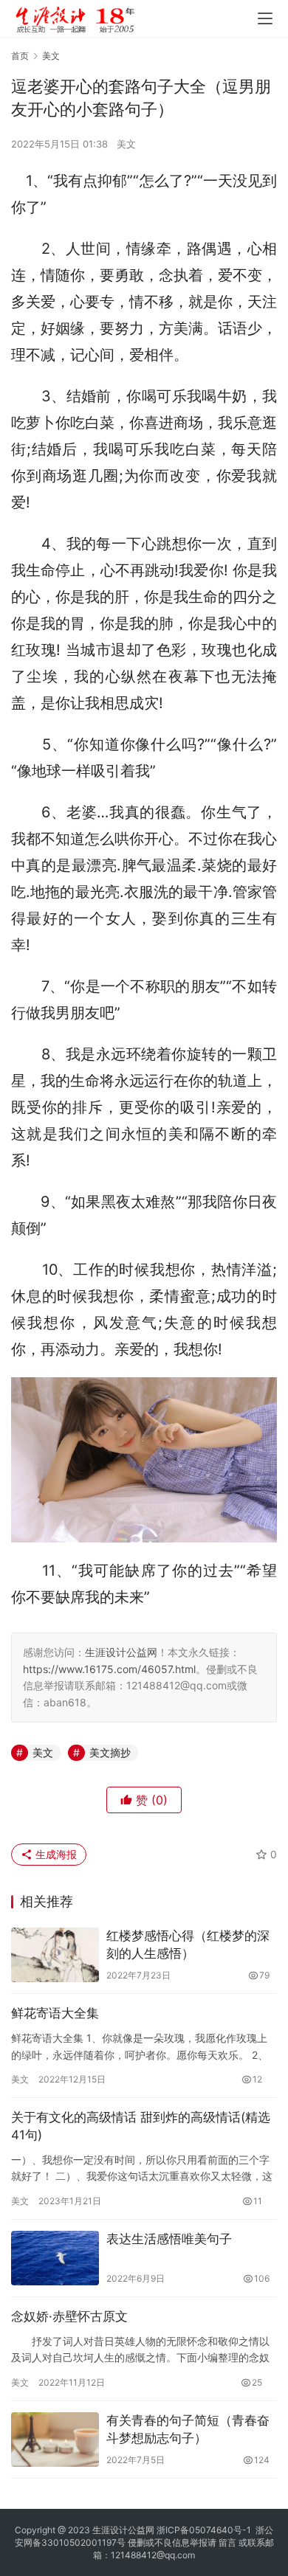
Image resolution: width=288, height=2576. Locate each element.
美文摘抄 (110, 1752)
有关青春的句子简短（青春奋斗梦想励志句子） (188, 2429)
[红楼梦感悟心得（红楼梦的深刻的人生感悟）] (55, 1955)
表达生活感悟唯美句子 (169, 2239)
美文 (126, 144)
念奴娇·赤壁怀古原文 (69, 2316)
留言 (227, 2542)
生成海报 (55, 1854)
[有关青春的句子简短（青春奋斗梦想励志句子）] (55, 2440)
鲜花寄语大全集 (55, 2013)
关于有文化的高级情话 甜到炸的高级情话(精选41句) (141, 2126)
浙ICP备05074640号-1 (204, 2530)
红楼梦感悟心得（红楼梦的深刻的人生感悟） (188, 1945)
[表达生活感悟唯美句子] (55, 2258)
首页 (20, 56)
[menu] (265, 18)
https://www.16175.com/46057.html (109, 1669)
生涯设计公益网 (121, 1652)
